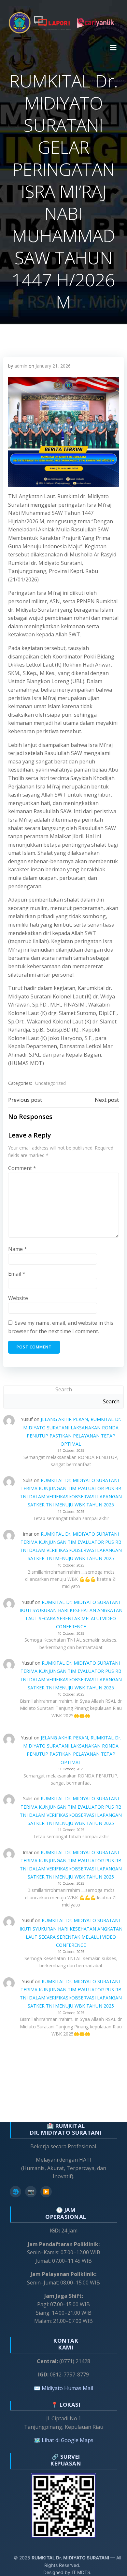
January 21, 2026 (53, 366)
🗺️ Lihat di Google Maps (64, 2440)
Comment (22, 1168)
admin (21, 366)
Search (64, 1389)
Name (18, 1249)
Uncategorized (50, 1083)
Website (18, 1298)
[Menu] (113, 48)
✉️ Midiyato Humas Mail (63, 2388)
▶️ (46, 2192)
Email (17, 1274)
